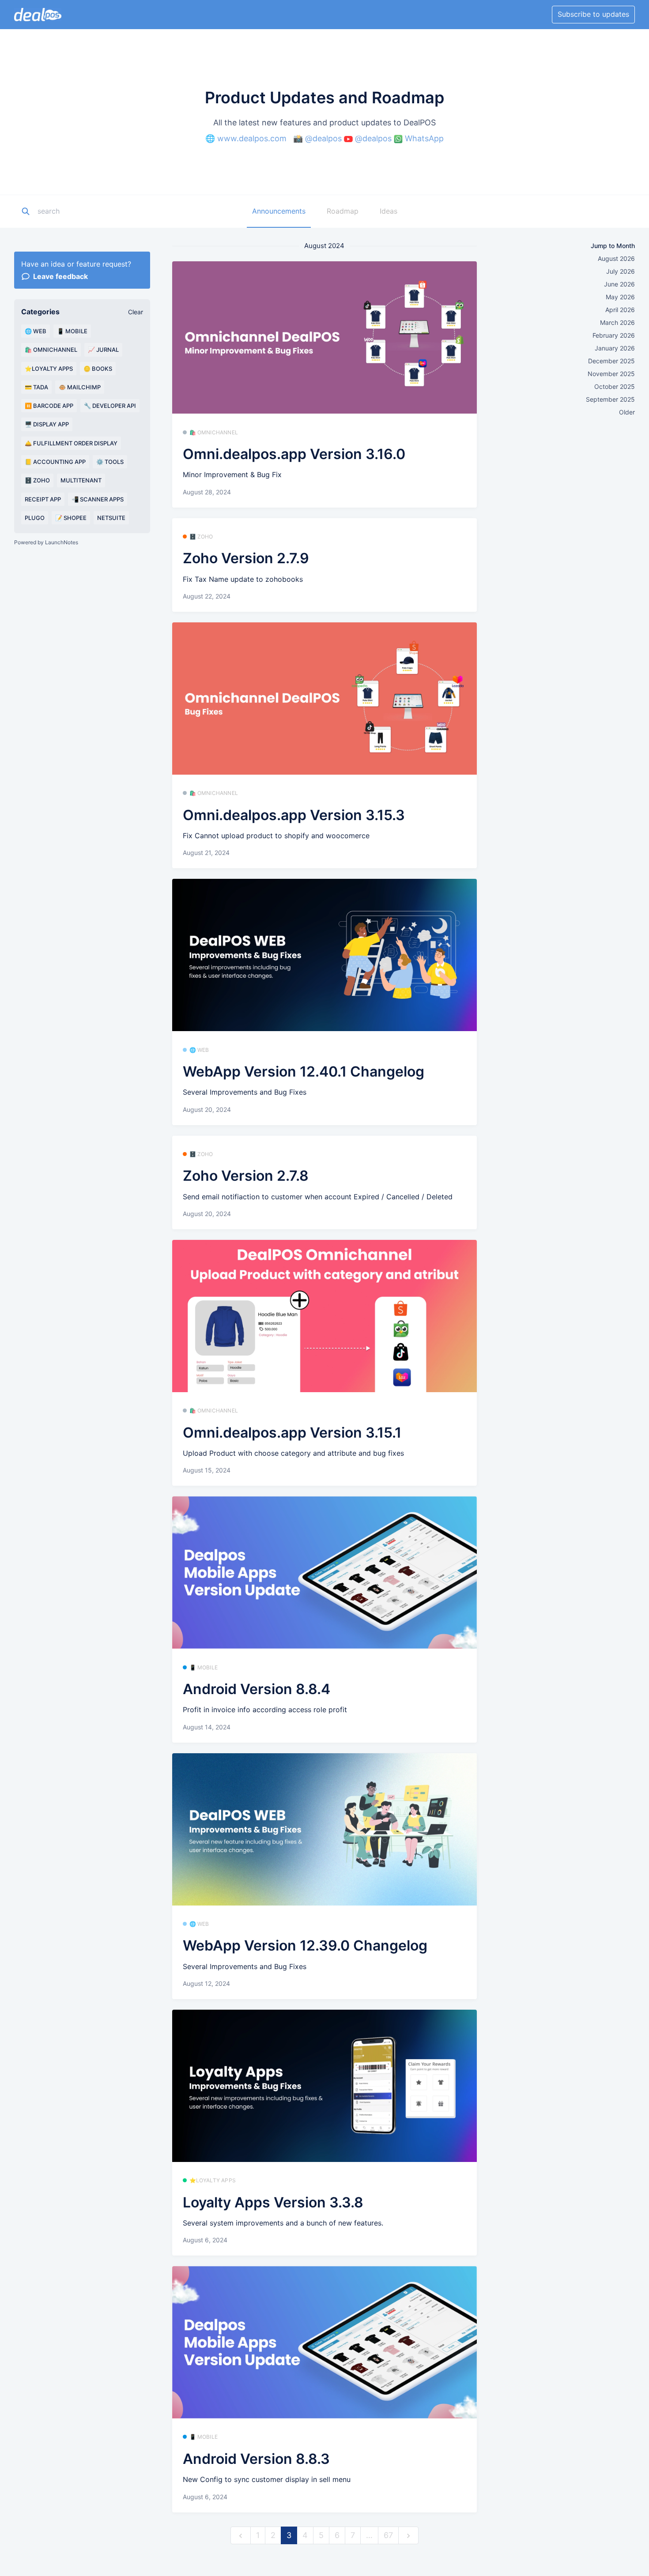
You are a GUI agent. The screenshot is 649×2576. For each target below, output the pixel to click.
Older (627, 412)
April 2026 (620, 310)
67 (388, 2535)
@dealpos (323, 138)
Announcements (279, 211)
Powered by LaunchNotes (46, 542)
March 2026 (617, 322)
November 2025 (611, 374)
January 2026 (615, 348)
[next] (408, 2536)
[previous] (241, 2536)
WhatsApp (424, 138)
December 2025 (611, 361)
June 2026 (619, 284)
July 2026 (621, 271)
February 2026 (614, 335)
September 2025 (610, 399)
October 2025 (615, 386)
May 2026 (620, 297)
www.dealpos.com (252, 138)
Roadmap (343, 211)
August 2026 (616, 258)
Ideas (389, 211)
